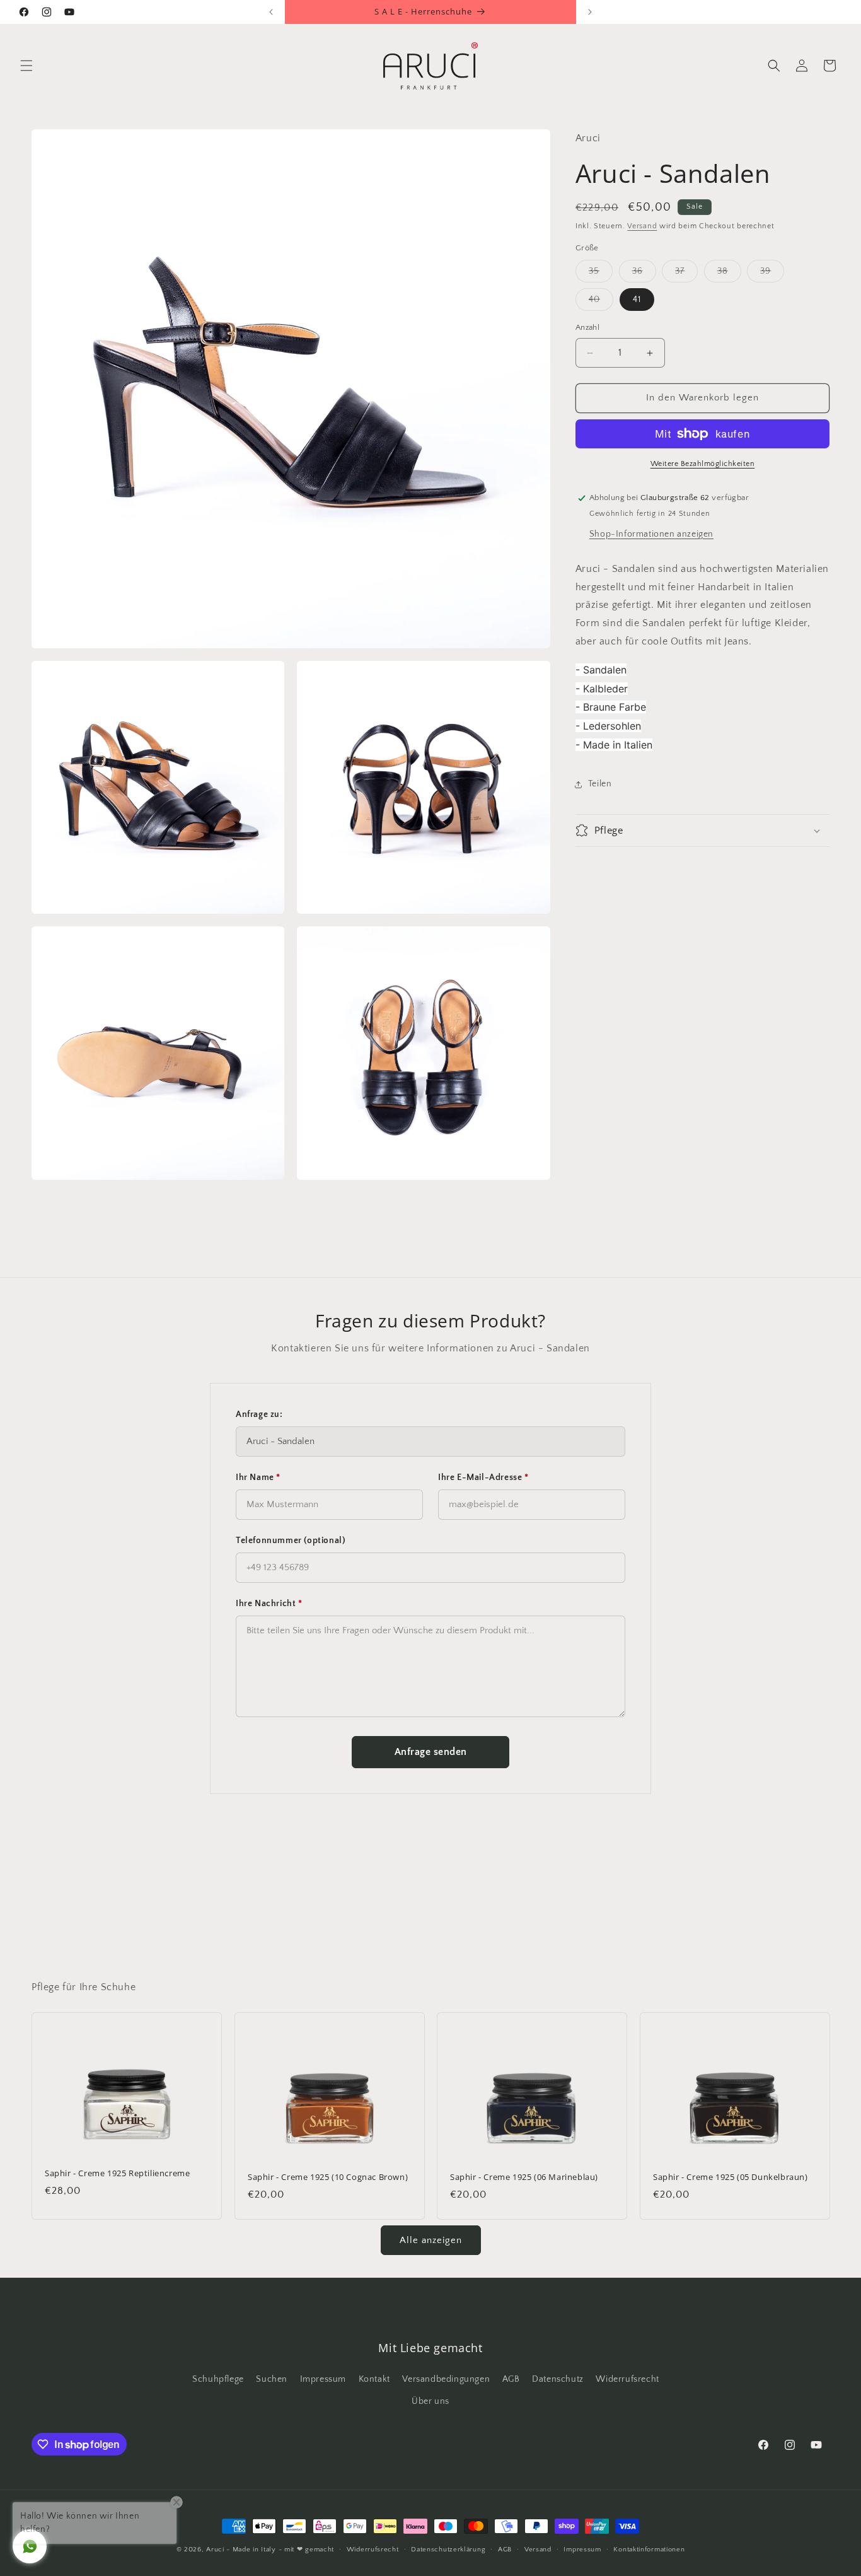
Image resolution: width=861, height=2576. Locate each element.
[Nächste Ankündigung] (590, 12)
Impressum (323, 2379)
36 (644, 275)
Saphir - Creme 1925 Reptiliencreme (117, 2173)
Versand (642, 226)
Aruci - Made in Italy (241, 2550)
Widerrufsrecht (627, 2379)
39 (772, 275)
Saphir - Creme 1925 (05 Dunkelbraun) (731, 2177)
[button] (26, 66)
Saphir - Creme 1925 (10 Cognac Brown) (328, 2177)
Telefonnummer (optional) (291, 1541)
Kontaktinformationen (649, 2550)
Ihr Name (258, 1477)
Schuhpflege (218, 2379)
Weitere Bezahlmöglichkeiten (703, 464)
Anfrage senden (431, 1752)
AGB (511, 2379)
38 (729, 275)
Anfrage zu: (259, 1414)
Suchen (272, 2379)
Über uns (430, 2401)
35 (601, 275)
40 (601, 303)
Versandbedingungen (446, 2379)
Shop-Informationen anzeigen (651, 534)
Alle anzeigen (431, 2240)
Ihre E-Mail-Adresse (483, 1477)
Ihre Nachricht (269, 1604)
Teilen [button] (600, 784)
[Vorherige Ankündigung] (271, 12)
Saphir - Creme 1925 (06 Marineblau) (524, 2177)
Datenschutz (558, 2379)
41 (637, 300)
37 (686, 275)
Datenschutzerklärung (448, 2550)
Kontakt (374, 2379)
